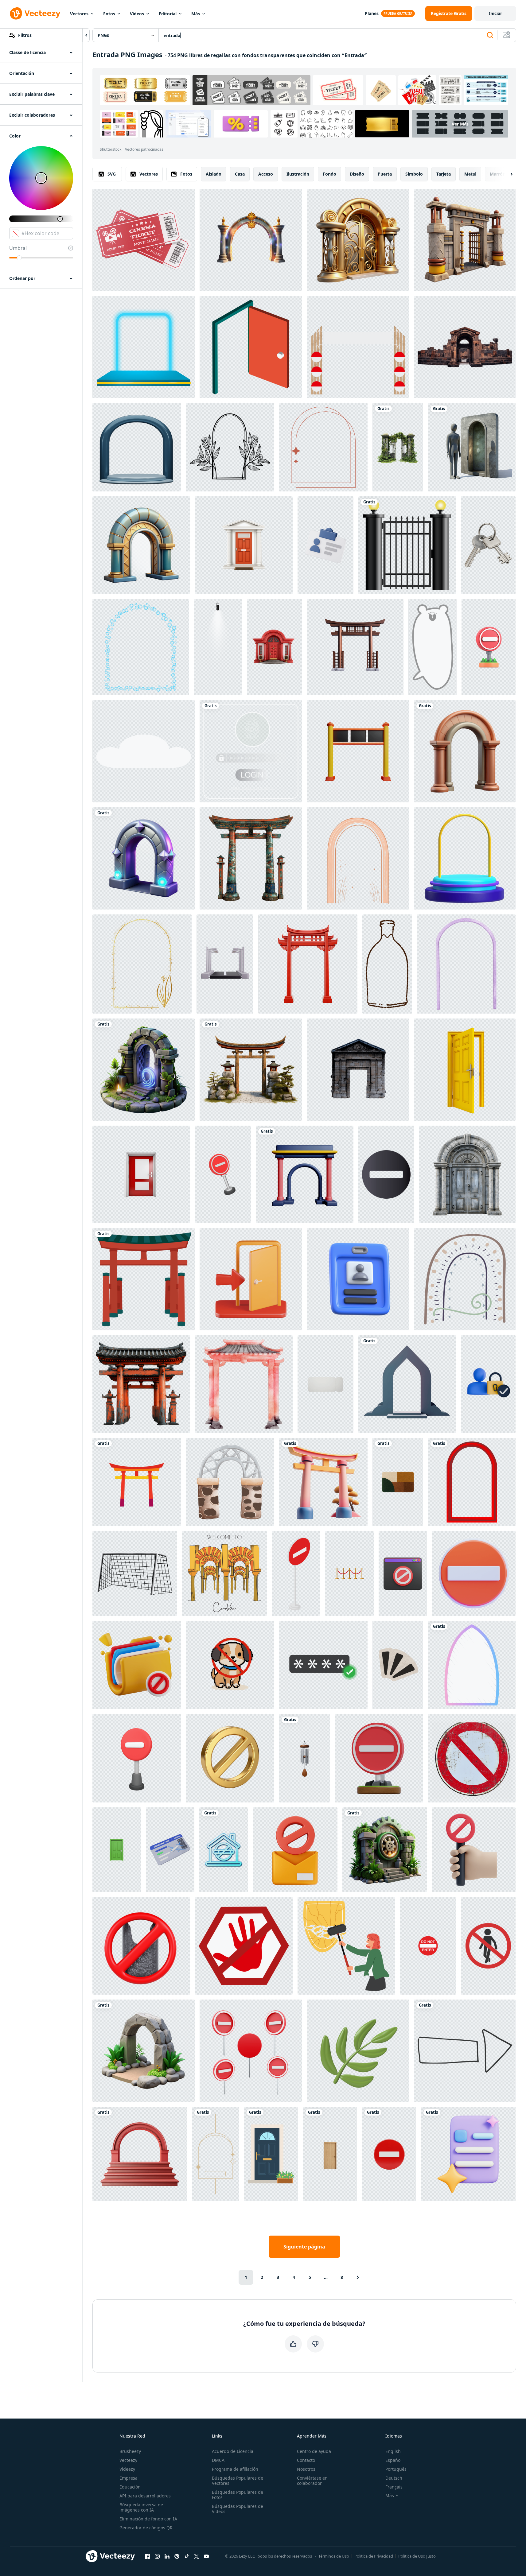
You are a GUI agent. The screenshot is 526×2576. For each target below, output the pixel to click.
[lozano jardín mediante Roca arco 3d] (144, 2051)
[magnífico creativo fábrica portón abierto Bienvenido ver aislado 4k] (465, 240)
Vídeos (137, 14)
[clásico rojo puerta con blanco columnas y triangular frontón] (244, 545)
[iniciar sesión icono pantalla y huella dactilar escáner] (251, 751)
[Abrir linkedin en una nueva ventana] (167, 2556)
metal (470, 174)
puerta (385, 174)
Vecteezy (128, 2460)
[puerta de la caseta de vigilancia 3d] (358, 1070)
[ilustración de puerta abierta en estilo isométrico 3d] (251, 347)
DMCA (218, 2460)
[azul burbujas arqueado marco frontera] (141, 647)
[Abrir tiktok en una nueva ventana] (187, 2556)
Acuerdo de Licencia (233, 2451)
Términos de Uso (334, 2556)
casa (240, 174)
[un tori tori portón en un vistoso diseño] (137, 1482)
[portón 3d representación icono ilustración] (358, 751)
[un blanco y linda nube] (144, 751)
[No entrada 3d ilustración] (223, 1174)
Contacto (306, 2460)
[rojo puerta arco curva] (472, 1482)
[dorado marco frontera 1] (142, 964)
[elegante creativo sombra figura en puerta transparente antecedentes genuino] (472, 447)
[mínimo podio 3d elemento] (465, 858)
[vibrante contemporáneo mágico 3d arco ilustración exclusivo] (144, 858)
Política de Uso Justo (417, 2556)
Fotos (109, 14)
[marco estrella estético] (216, 2154)
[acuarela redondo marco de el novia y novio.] (466, 964)
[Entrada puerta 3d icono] (251, 1279)
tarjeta (444, 174)
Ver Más (460, 124)
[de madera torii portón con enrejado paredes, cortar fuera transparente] (355, 647)
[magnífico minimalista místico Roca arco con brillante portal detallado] (144, 1070)
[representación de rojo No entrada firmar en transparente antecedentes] (379, 1758)
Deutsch (394, 2478)
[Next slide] (506, 174)
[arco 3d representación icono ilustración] (305, 1174)
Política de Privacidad (374, 2556)
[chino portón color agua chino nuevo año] (244, 1384)
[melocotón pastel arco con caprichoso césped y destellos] (358, 858)
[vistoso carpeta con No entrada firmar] (137, 1665)
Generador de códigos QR (146, 2528)
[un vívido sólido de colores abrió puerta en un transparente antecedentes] (465, 1070)
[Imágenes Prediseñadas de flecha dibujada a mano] (465, 2051)
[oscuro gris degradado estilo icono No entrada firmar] (386, 1174)
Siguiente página (304, 2247)
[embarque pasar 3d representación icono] (170, 1850)
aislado (214, 174)
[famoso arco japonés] (144, 1279)
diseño (357, 174)
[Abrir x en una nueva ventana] (197, 2556)
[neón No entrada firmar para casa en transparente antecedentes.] (224, 1850)
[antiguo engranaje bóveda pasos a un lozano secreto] (385, 1850)
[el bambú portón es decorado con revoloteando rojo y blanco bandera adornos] (358, 347)
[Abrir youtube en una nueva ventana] (206, 2556)
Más (196, 14)
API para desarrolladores (145, 2496)
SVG (112, 174)
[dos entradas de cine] (144, 240)
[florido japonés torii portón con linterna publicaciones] (251, 858)
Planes (372, 13)
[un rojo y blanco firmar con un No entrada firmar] (489, 647)
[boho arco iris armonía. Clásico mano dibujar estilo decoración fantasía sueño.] (465, 1279)
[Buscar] (490, 35)
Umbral (18, 248)
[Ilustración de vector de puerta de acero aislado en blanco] (407, 545)
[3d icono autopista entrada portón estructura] (225, 964)
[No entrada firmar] (488, 1946)
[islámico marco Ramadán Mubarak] (472, 1665)
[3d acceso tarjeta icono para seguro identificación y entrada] (325, 545)
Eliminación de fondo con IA (148, 2519)
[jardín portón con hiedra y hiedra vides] (398, 447)
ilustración (298, 174)
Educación (130, 2487)
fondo (329, 174)
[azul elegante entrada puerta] (271, 2154)
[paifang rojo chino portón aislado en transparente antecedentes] (308, 964)
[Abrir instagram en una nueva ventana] (157, 2556)
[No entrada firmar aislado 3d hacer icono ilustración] (137, 1758)
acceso (266, 174)
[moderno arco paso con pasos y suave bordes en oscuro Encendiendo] (407, 1384)
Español (394, 2460)
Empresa (129, 2478)
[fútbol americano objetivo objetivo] (135, 1573)
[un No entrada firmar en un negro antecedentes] (141, 1946)
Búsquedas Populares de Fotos (238, 2495)
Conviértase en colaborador (312, 2481)
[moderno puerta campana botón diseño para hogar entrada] (304, 1758)
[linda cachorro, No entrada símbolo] (230, 1665)
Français (394, 2487)
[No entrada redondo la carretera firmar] (389, 2154)
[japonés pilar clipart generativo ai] (251, 1070)
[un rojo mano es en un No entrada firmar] (244, 1946)
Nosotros (306, 2469)
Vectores (79, 14)
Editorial (168, 14)
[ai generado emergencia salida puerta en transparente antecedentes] (141, 1174)
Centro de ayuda (314, 2451)
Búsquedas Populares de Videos (238, 2509)
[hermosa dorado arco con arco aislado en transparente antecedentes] (251, 240)
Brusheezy (130, 2451)
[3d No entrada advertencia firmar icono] (474, 1573)
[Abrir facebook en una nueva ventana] (147, 2556)
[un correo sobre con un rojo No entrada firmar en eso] (295, 1850)
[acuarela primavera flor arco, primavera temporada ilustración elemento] (230, 1482)
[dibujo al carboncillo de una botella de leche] (387, 964)
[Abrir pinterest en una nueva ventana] (177, 2556)
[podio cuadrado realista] (144, 347)
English (393, 2451)
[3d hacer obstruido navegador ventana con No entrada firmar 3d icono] (403, 1573)
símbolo (414, 174)
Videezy (127, 2469)
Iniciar (495, 13)
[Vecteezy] (35, 14)
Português (396, 2469)
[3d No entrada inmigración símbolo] (474, 1850)
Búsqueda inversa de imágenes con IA (141, 2507)
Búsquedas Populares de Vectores (238, 2481)
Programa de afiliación (235, 2469)
